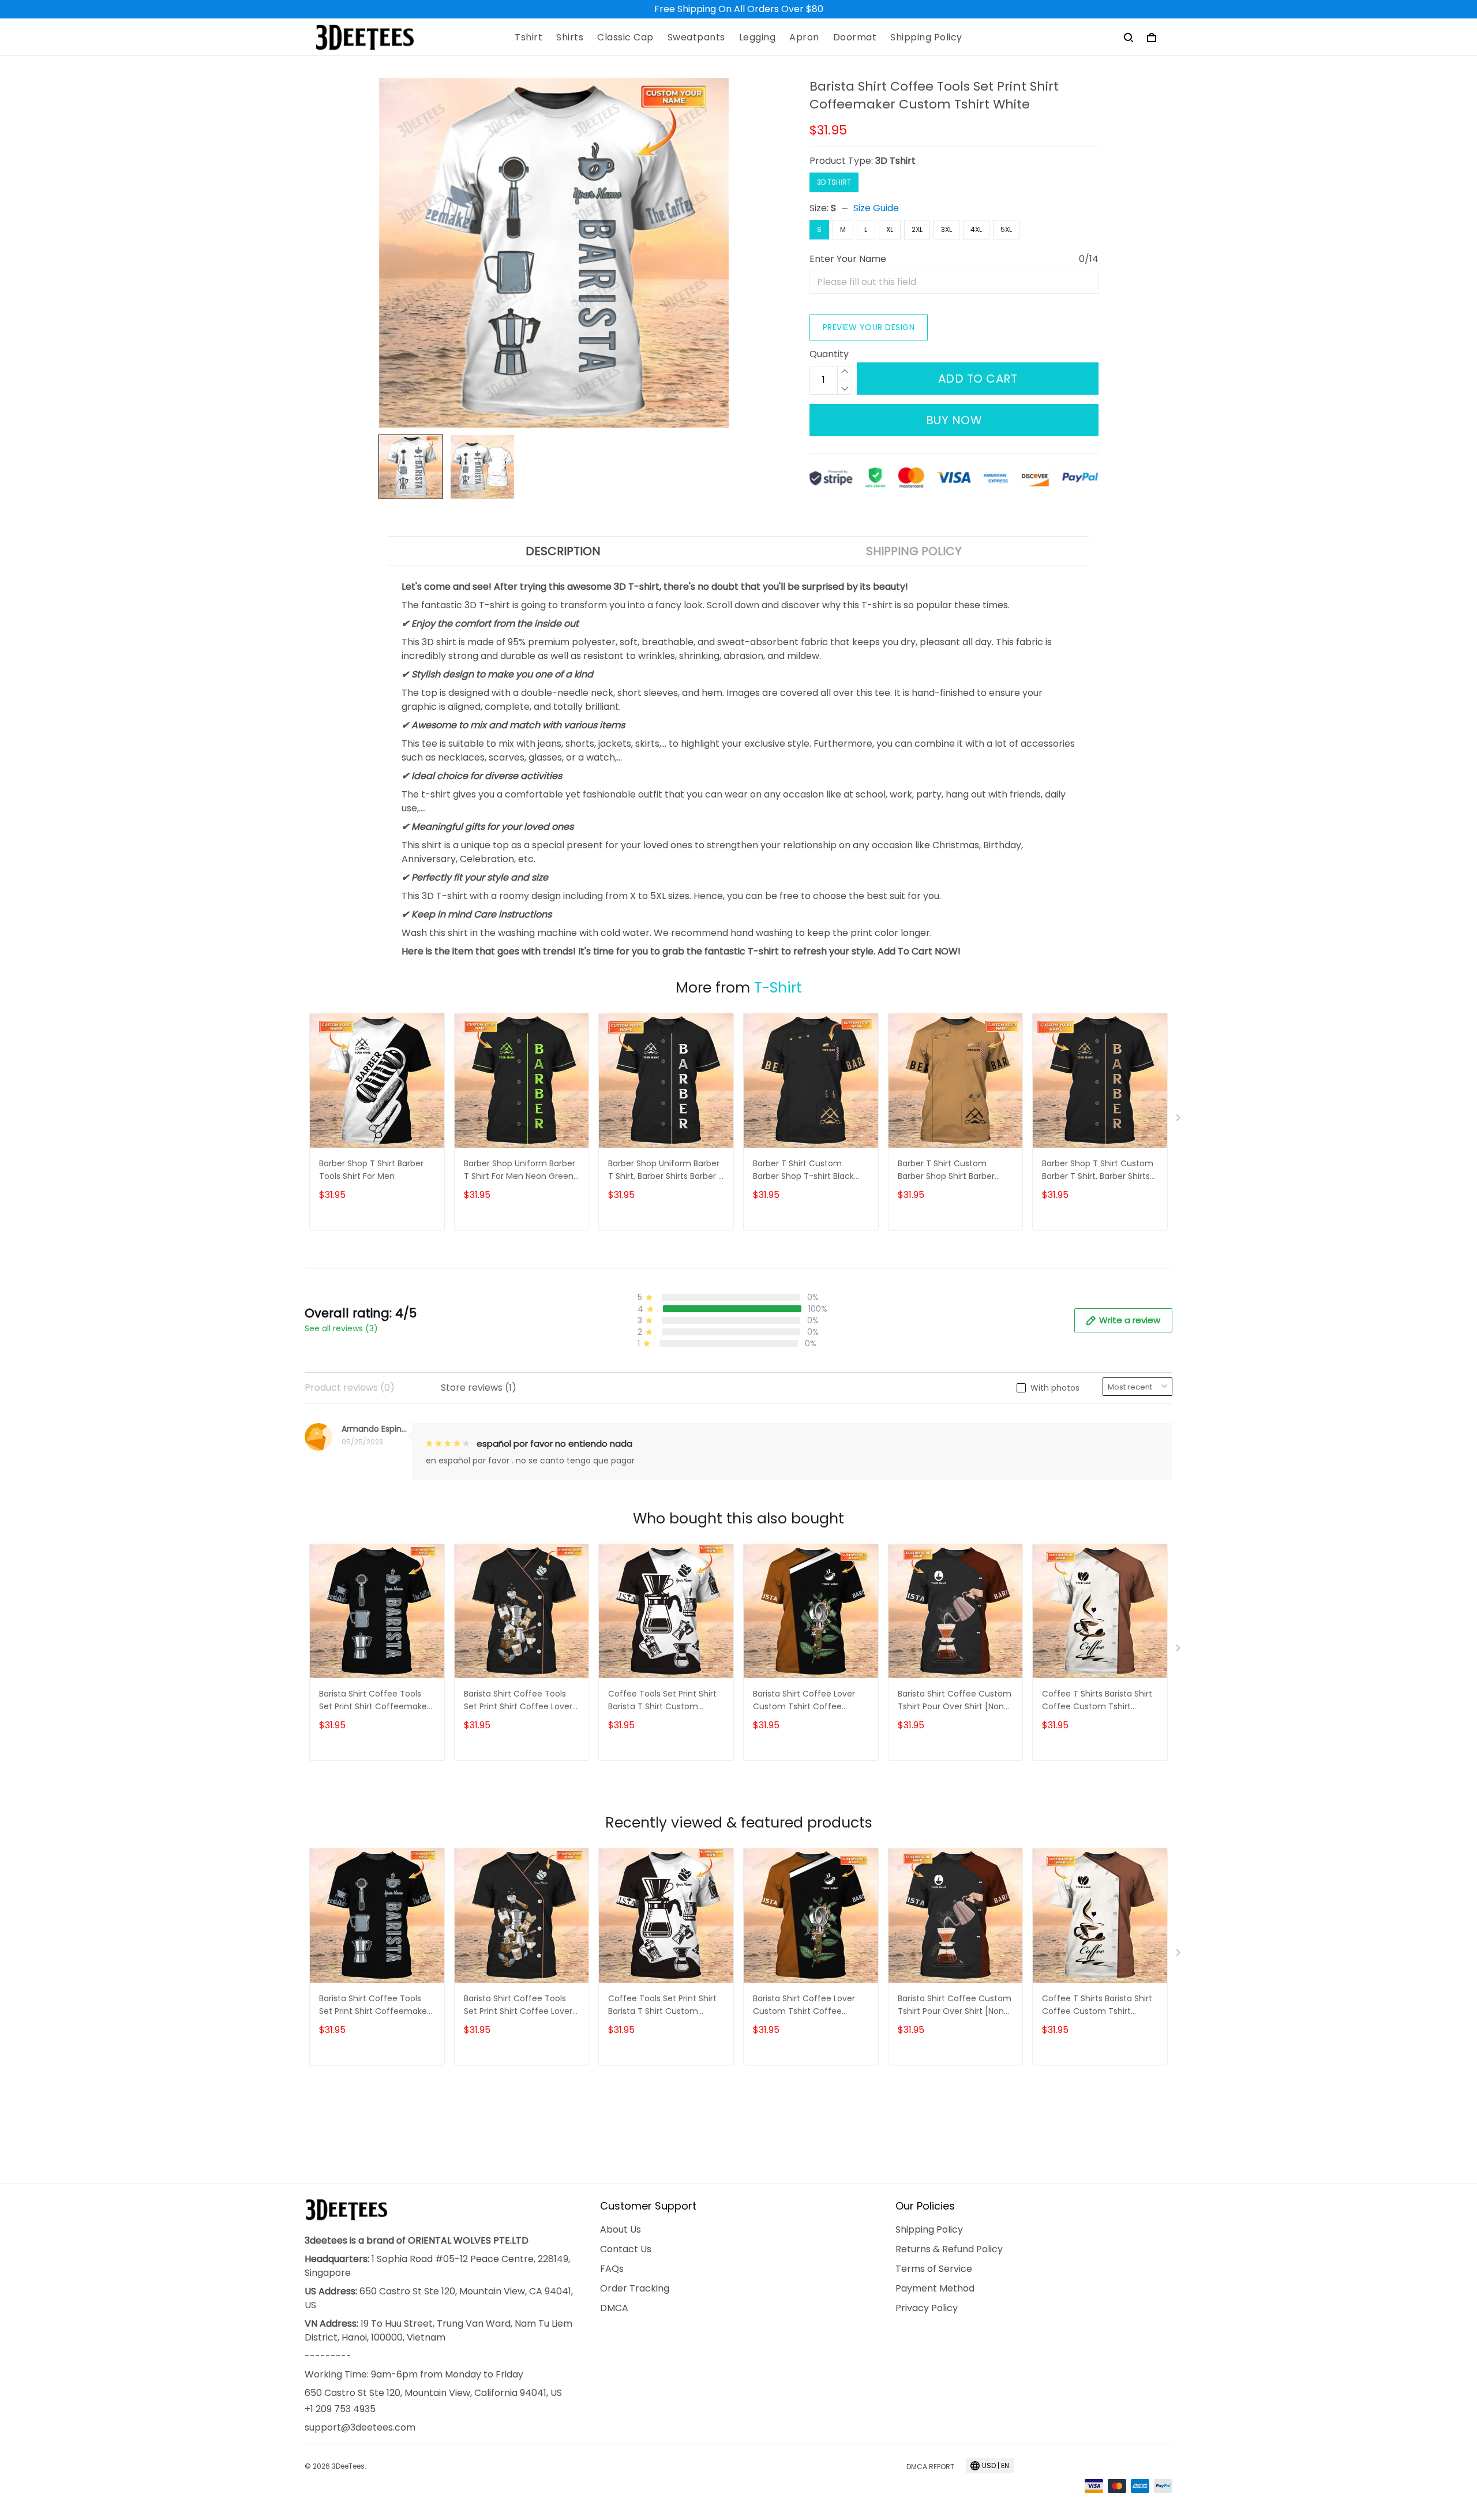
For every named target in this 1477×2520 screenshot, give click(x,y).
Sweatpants (696, 38)
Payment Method (935, 2288)
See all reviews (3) (341, 1328)
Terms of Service (934, 2269)
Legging (758, 38)
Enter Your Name (848, 259)
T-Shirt (778, 988)
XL (890, 229)
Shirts (570, 38)
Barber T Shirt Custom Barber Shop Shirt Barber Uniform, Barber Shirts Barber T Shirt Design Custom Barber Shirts (955, 1171)
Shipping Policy (926, 38)
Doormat (855, 38)
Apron (804, 38)
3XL (946, 229)
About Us (621, 2229)
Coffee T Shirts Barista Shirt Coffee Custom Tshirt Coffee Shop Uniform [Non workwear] (1097, 1701)
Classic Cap (625, 38)
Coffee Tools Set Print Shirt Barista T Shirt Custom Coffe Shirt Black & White (662, 1701)
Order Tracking (635, 2288)
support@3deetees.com (360, 2427)
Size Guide (876, 208)
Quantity (829, 354)
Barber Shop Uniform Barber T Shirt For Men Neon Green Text (520, 1171)
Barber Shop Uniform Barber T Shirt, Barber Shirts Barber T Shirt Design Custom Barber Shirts (666, 1171)
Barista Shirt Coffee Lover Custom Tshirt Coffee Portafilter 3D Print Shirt (804, 1701)
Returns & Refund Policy (949, 2249)
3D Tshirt (895, 161)
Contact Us (626, 2249)
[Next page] (1179, 1120)
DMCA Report (930, 2467)
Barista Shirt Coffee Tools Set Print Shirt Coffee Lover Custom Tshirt (518, 1701)
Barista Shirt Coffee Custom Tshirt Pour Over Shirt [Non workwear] (955, 1701)
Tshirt (528, 38)
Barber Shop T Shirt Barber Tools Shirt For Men (371, 1170)
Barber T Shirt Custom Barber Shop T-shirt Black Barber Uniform (803, 1171)
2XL (917, 229)
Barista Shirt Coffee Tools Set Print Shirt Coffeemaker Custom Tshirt (374, 1701)
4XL (976, 229)
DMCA (614, 2308)
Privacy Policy (927, 2308)
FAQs (612, 2269)
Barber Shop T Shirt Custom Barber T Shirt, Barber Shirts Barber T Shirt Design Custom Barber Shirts (1098, 1171)
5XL (1006, 229)
